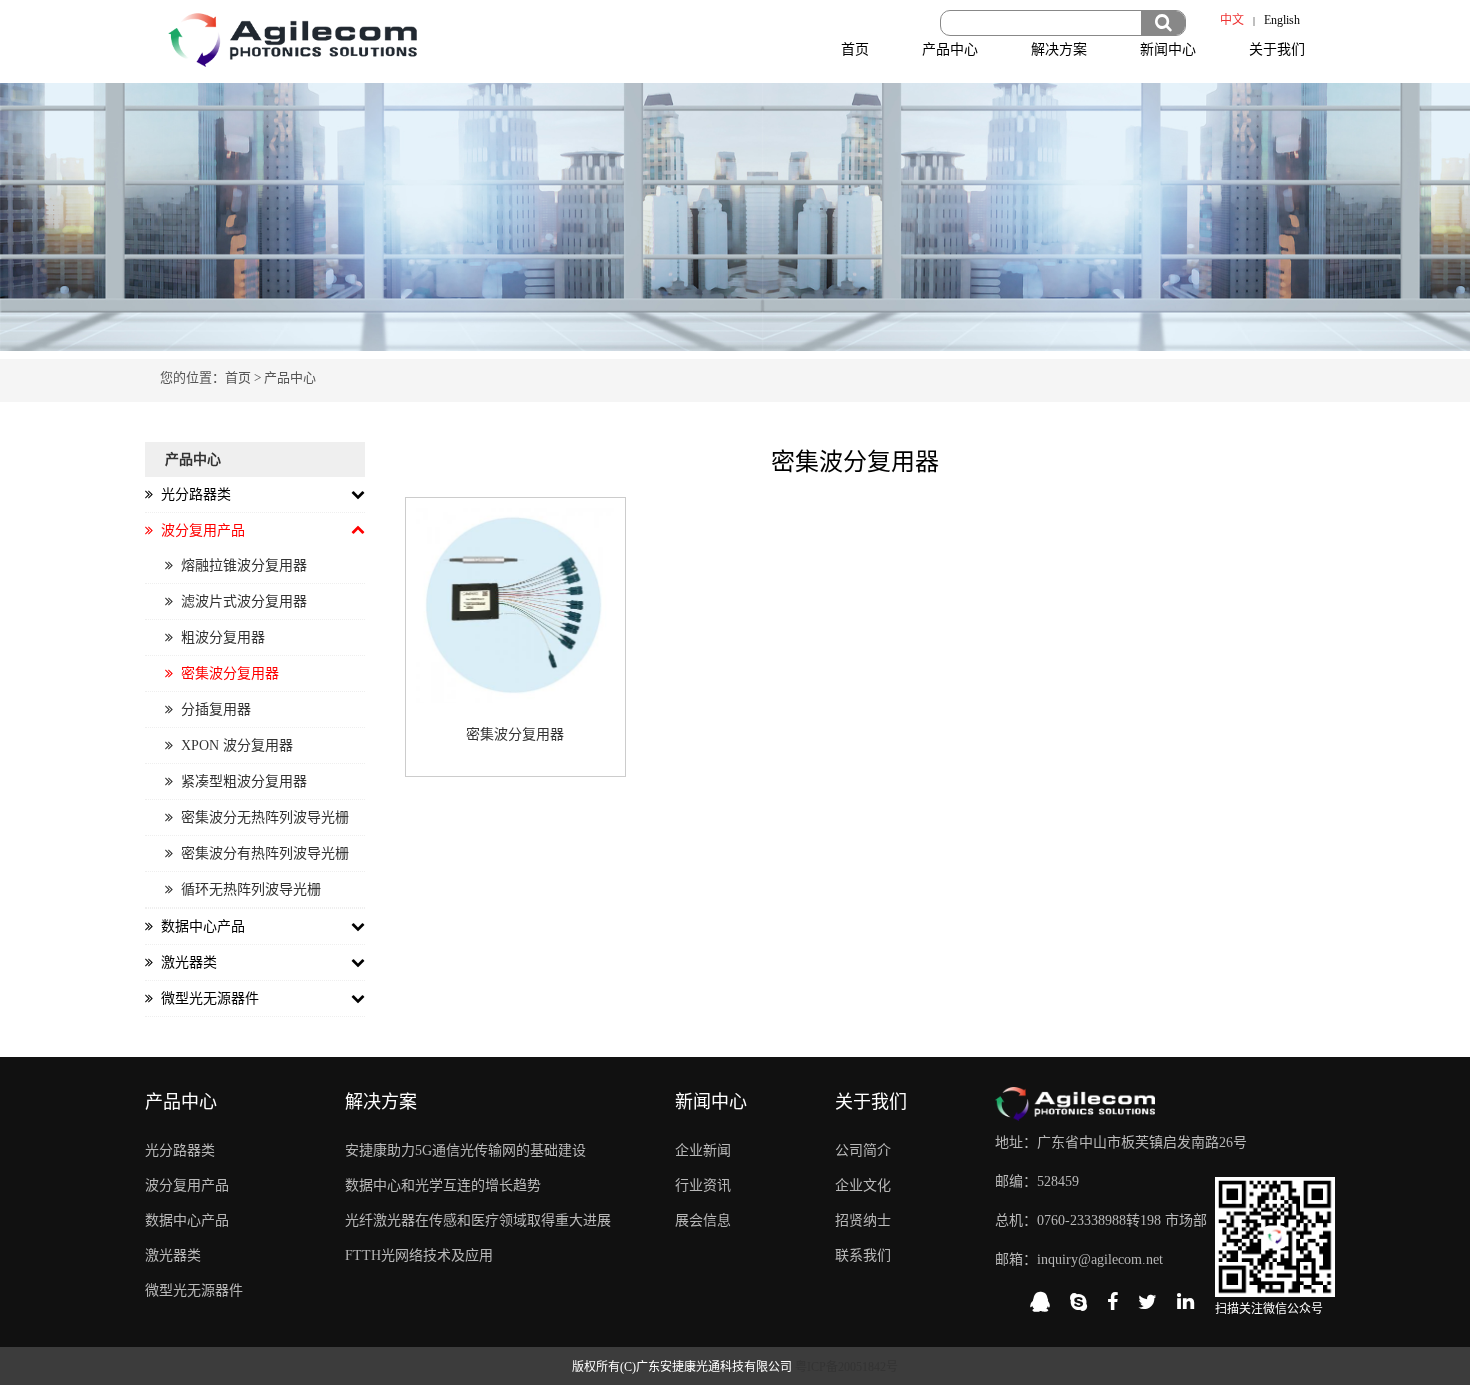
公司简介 (863, 1150)
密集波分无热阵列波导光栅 (261, 817)
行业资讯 (703, 1185)
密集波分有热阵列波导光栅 (261, 853)
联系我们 (863, 1255)
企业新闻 (703, 1150)
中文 (1232, 20)
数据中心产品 (187, 1220)
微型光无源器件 (194, 1290)
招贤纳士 (863, 1220)
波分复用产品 (187, 1185)
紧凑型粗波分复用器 (240, 781)
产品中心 (950, 49)
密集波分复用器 (226, 673)
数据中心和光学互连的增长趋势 (443, 1185)
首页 (855, 49)
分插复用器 (212, 709)
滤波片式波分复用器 (240, 601)
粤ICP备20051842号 (846, 1367)
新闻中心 (1168, 49)
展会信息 (703, 1220)
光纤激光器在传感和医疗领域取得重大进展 (478, 1220)
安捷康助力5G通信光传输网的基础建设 (465, 1150)
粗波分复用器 (219, 637)
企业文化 (863, 1185)
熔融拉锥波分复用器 (240, 565)
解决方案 (1059, 49)
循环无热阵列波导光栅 (247, 889)
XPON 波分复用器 (233, 745)
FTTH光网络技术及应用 (419, 1255)
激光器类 (173, 1255)
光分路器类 (180, 1150)
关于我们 (1277, 49)
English (1282, 20)
